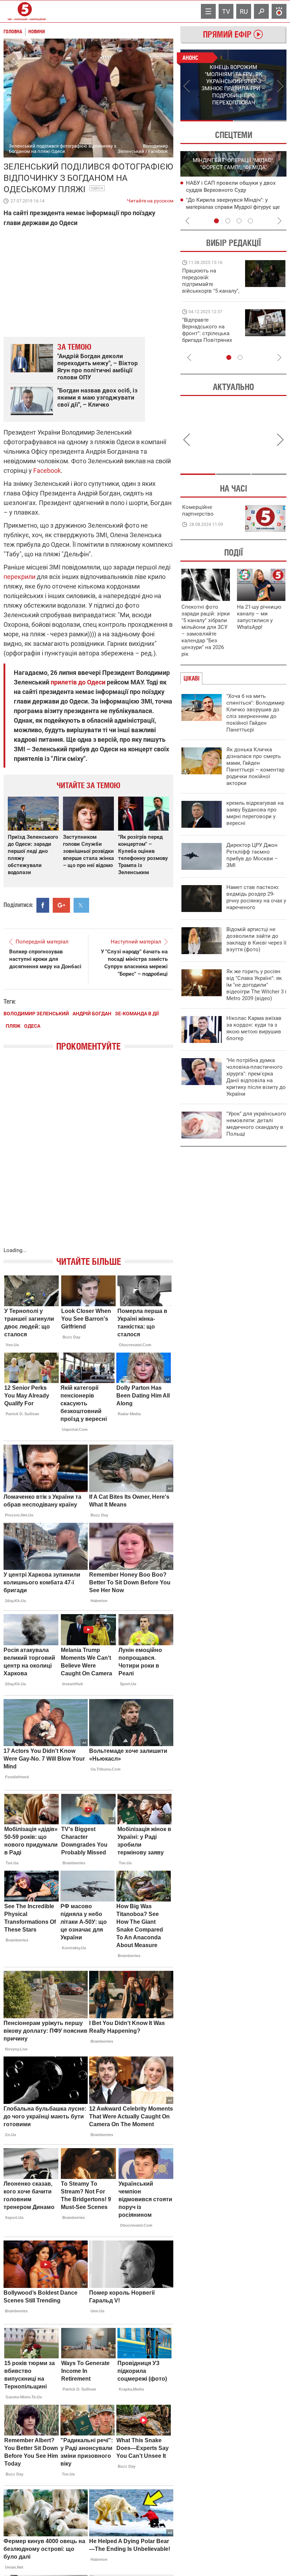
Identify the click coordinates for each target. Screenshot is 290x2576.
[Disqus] (88, 1156)
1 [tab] (207, 121)
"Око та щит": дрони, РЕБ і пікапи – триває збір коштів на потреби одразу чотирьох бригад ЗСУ (211, 333)
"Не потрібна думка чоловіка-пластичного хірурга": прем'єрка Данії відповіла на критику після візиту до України (256, 1077)
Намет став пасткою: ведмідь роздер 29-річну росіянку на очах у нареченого (256, 897)
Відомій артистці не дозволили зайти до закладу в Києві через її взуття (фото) (256, 939)
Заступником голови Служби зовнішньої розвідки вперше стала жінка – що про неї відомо (88, 851)
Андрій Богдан (92, 1014)
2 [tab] (260, 121)
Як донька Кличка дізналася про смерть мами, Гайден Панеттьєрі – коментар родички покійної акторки (255, 766)
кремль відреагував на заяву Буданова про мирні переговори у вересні (255, 813)
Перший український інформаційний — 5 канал (25, 11)
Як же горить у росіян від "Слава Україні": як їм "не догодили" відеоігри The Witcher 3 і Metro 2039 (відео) (256, 985)
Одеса (97, 188)
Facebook (47, 471)
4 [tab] (250, 221)
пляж (13, 1026)
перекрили (19, 577)
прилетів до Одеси (78, 682)
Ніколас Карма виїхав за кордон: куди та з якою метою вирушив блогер (254, 1028)
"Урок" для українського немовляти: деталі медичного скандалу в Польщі (256, 1124)
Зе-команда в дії (137, 1014)
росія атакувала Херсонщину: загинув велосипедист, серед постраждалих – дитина (234, 207)
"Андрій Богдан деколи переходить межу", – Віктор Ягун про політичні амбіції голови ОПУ (98, 367)
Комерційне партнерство (198, 510)
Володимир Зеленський (36, 1014)
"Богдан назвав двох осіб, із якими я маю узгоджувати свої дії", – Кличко (97, 397)
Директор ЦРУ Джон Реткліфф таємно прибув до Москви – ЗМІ (252, 855)
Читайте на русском (150, 199)
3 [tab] (239, 221)
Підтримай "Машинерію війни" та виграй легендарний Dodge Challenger (210, 281)
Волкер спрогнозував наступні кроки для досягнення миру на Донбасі (45, 959)
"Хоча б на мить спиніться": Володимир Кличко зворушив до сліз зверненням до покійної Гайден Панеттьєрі (255, 713)
